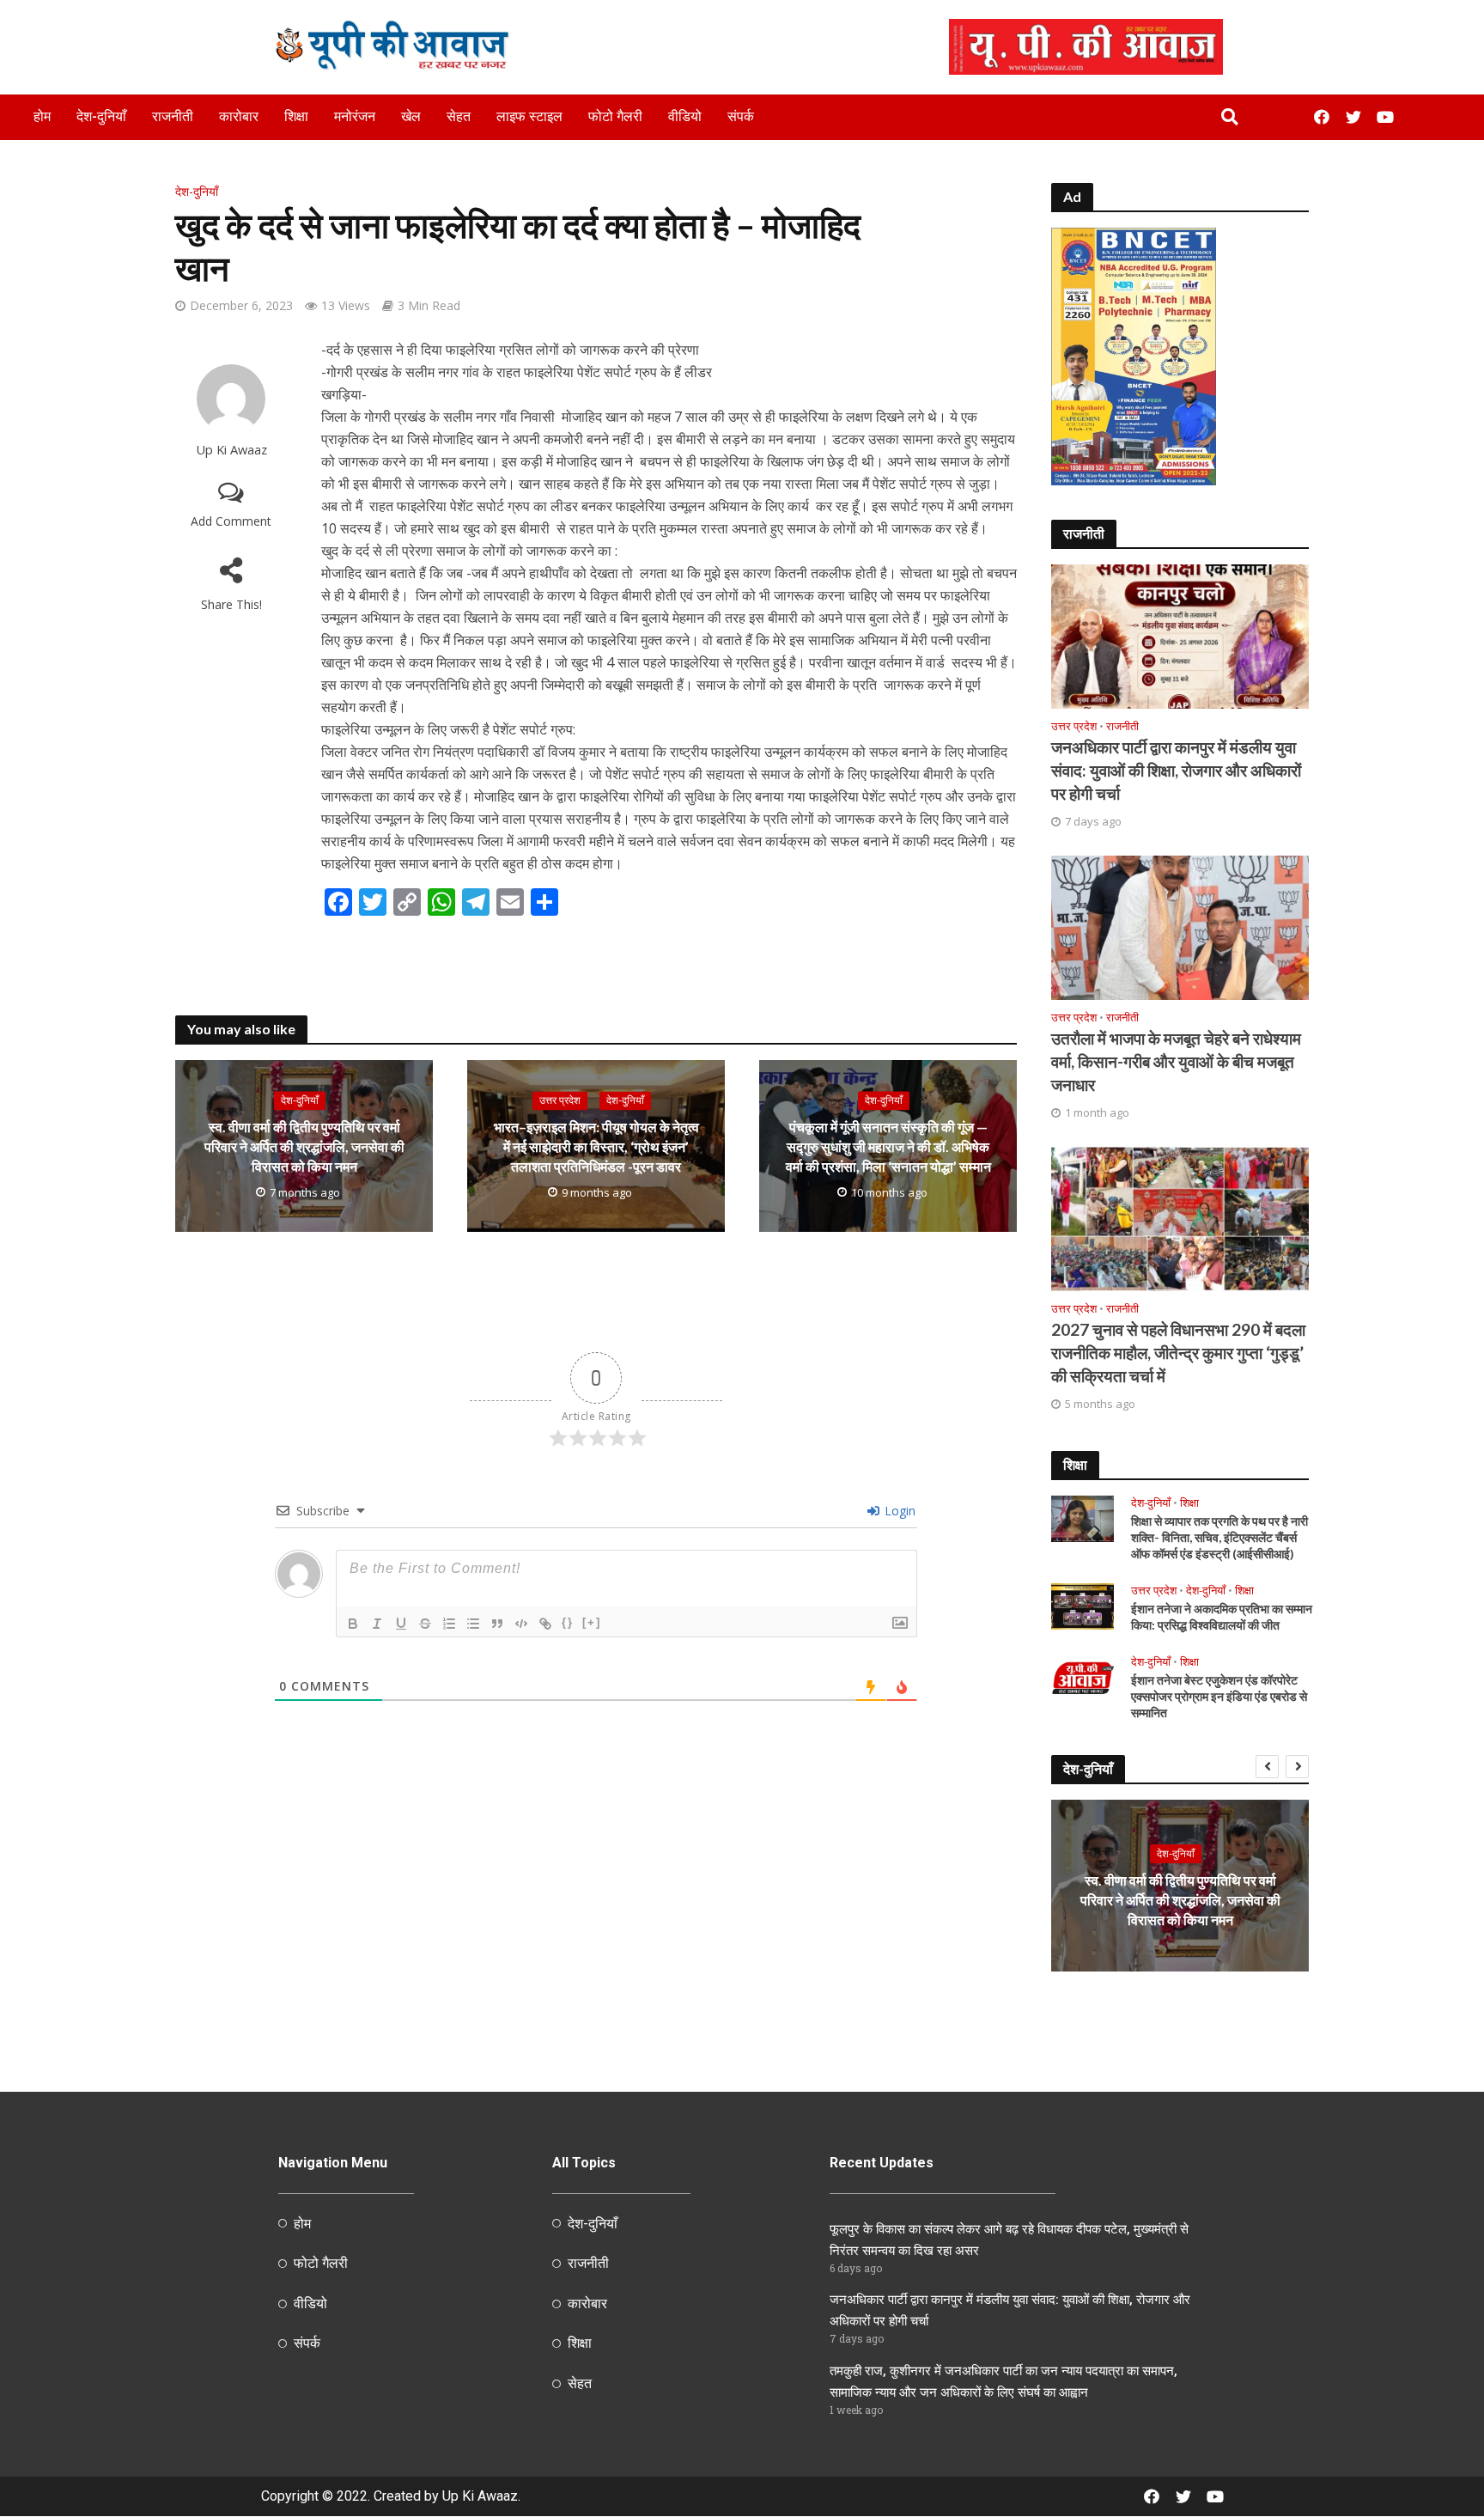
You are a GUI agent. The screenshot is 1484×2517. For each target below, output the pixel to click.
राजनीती (173, 116)
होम (42, 116)
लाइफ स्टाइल (529, 116)
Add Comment (231, 521)
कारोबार (239, 116)
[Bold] (353, 1624)
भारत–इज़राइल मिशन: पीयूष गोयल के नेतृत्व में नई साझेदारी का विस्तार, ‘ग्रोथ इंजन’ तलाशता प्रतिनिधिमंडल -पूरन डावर (596, 1146)
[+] (592, 1622)
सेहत (459, 116)
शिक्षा (296, 116)
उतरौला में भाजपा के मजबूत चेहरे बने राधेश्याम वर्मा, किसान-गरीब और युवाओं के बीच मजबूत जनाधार (1176, 1061)
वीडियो (685, 116)
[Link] (545, 1624)
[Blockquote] (497, 1624)
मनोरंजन (355, 116)
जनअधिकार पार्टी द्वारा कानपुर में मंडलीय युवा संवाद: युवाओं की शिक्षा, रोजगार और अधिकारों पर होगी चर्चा (1176, 770)
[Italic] (377, 1624)
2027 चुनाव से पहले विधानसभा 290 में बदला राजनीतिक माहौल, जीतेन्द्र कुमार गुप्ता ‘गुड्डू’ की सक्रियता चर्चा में (1178, 1353)
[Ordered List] (449, 1624)
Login (898, 1511)
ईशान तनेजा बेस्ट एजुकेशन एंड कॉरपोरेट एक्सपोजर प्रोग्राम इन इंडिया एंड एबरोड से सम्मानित (1219, 1696)
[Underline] (401, 1624)
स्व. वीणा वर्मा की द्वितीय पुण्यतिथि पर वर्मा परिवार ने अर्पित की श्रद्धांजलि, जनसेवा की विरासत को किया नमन (304, 1146)
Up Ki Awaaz (231, 450)
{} (568, 1622)
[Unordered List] (473, 1624)
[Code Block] (521, 1624)
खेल (411, 116)
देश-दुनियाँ (101, 116)
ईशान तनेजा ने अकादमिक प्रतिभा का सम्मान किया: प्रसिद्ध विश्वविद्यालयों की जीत (1222, 1617)
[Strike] (425, 1624)
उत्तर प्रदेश (560, 1100)
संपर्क (741, 116)
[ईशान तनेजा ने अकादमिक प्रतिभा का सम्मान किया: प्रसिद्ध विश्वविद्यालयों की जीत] (1083, 1605)
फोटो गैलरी (615, 116)
